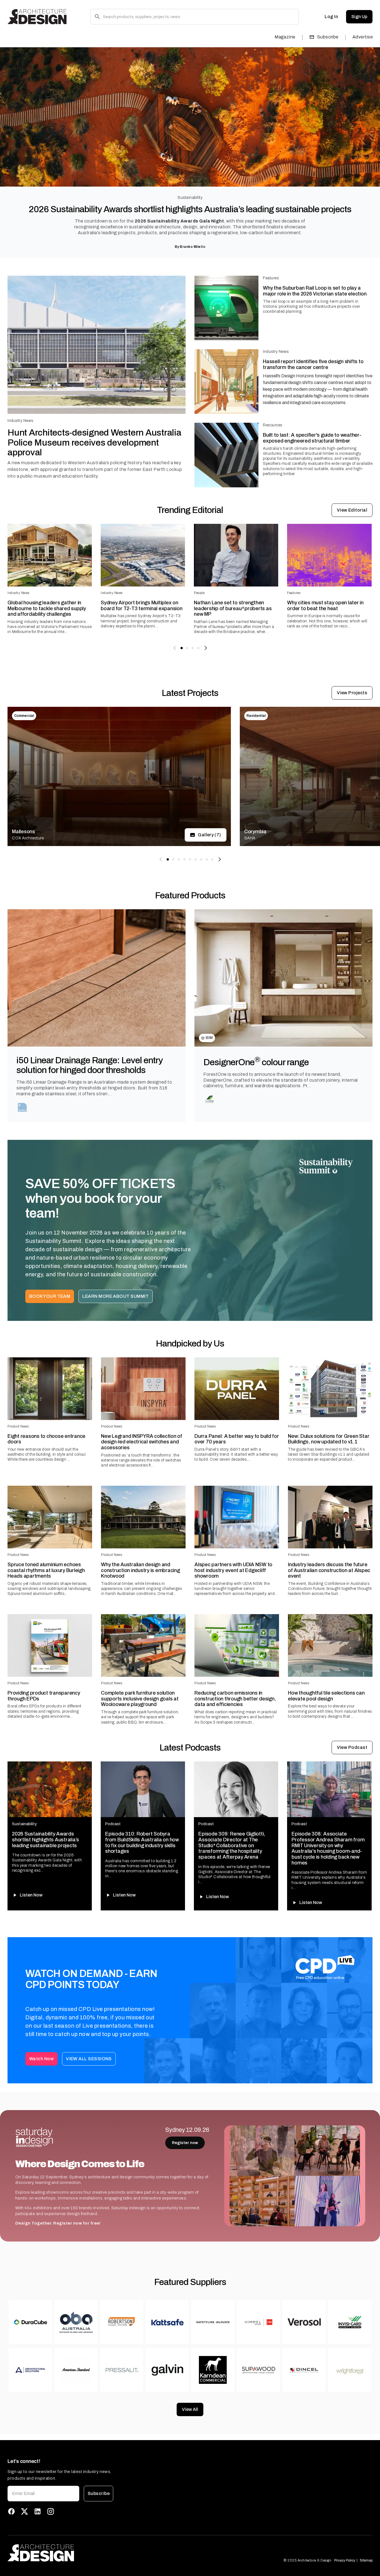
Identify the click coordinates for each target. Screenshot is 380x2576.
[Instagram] (51, 2511)
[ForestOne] (210, 1099)
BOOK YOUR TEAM (50, 1296)
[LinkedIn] (38, 2511)
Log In (331, 17)
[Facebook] (11, 2511)
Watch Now (41, 2059)
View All (190, 2409)
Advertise (363, 37)
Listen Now (31, 1895)
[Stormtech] (23, 1107)
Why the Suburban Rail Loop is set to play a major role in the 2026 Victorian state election (315, 291)
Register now (185, 2143)
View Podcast (352, 1747)
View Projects (352, 693)
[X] (24, 2511)
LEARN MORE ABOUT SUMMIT (116, 1296)
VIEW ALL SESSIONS (89, 2059)
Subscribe (328, 37)
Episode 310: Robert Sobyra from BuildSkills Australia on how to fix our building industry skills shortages (142, 1842)
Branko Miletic (193, 247)
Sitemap (366, 2560)
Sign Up (359, 17)
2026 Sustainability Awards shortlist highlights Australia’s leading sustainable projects (190, 209)
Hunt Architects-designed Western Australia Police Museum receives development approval (94, 442)
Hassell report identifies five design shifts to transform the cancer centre (313, 364)
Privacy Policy (345, 2560)
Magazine (285, 37)
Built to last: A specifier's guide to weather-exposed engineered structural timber (312, 438)
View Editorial (352, 510)
